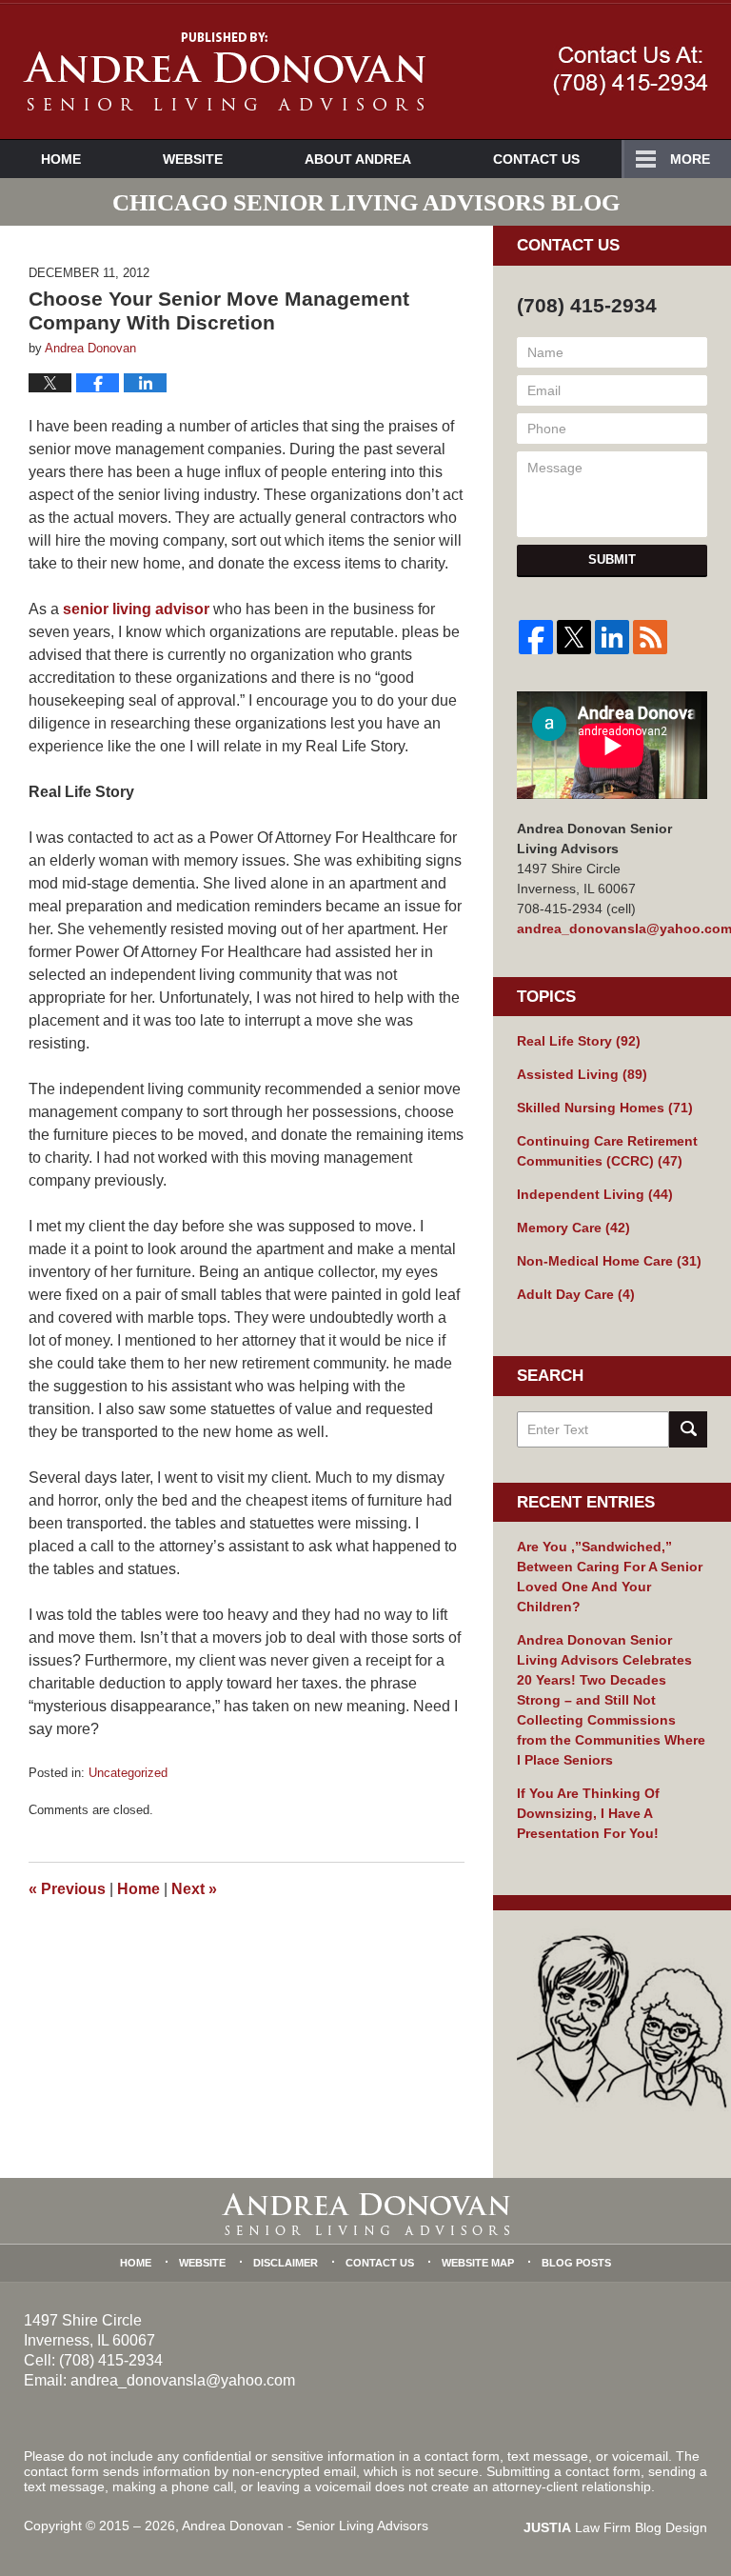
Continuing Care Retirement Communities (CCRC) (607, 1151)
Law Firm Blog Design (615, 2527)
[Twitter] (574, 637)
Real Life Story (579, 1041)
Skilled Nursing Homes (605, 1108)
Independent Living (595, 1194)
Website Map (478, 2263)
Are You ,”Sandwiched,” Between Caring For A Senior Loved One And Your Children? (610, 1577)
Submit (612, 559)
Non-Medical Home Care (609, 1261)
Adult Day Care (576, 1294)
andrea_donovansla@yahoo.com (612, 929)
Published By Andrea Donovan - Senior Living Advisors (631, 70)
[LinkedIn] (612, 637)
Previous (67, 1889)
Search (688, 1429)
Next (194, 1889)
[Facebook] (536, 637)
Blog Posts (576, 2263)
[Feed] (650, 637)
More (690, 159)
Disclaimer (286, 2263)
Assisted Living (582, 1074)
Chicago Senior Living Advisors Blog (224, 72)
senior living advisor (136, 609)
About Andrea (358, 159)
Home (61, 159)
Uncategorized (128, 1773)
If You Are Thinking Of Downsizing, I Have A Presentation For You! (588, 1813)
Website (193, 159)
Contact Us (536, 159)
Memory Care (573, 1228)
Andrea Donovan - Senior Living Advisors (305, 2526)
